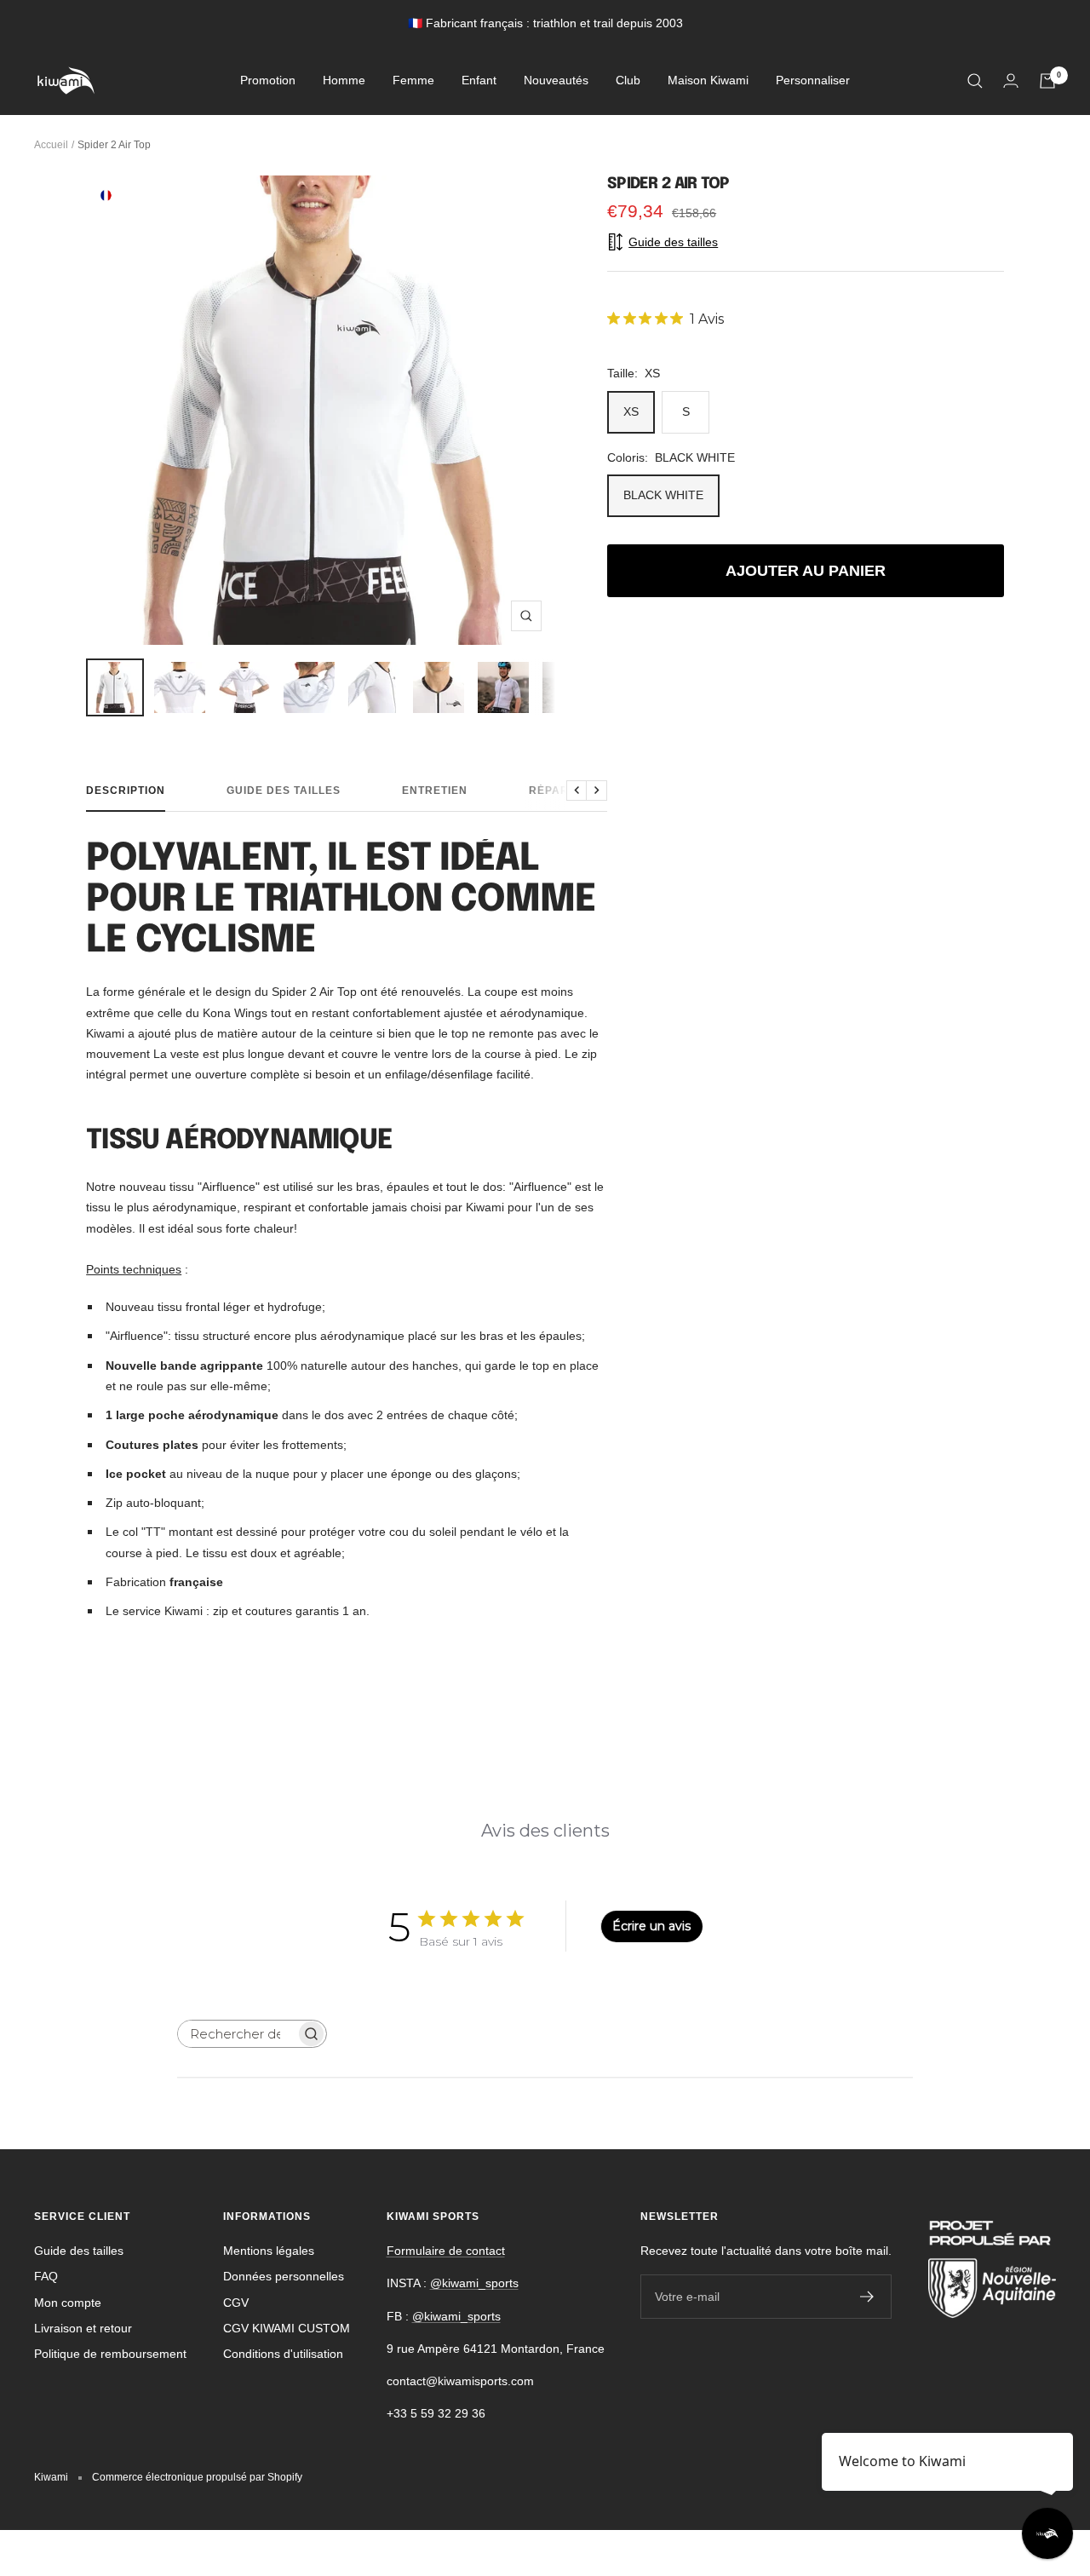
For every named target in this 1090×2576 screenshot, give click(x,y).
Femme (413, 81)
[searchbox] (237, 2034)
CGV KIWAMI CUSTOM (287, 2328)
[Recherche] (975, 81)
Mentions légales (269, 2251)
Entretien (435, 791)
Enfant (479, 81)
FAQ (46, 2276)
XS (631, 411)
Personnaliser (813, 81)
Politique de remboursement (110, 2354)
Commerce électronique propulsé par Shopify (197, 2477)
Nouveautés (556, 81)
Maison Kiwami (708, 81)
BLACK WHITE (663, 495)
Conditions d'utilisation (283, 2354)
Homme (344, 81)
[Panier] (1047, 81)
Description (126, 791)
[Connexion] (1011, 80)
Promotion (268, 81)
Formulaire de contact (446, 2251)
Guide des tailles (284, 791)
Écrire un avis (651, 1926)
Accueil (51, 145)
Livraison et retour (83, 2328)
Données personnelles (284, 2276)
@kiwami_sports (474, 2283)
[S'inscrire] (867, 2297)
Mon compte (68, 2303)
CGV (236, 2303)
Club (628, 81)
